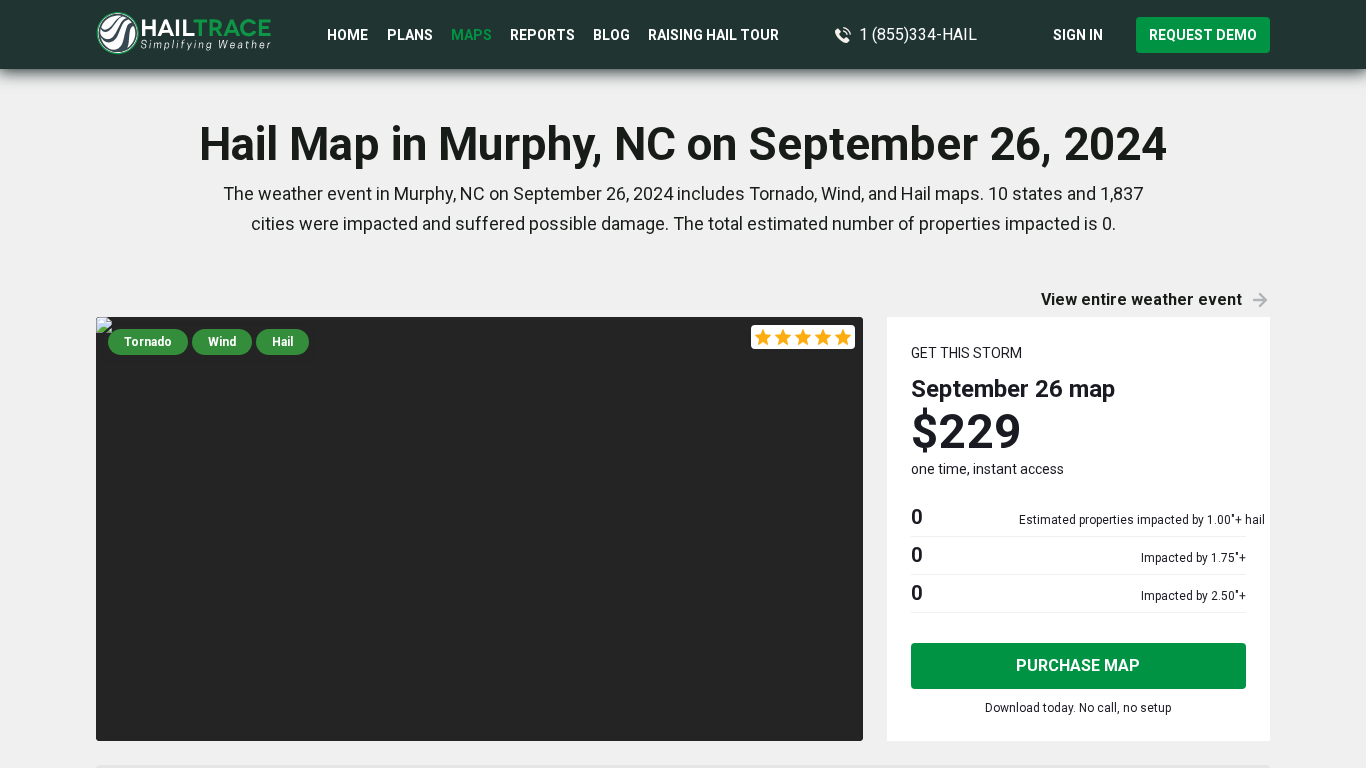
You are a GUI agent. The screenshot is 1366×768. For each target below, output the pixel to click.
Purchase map (1078, 665)
